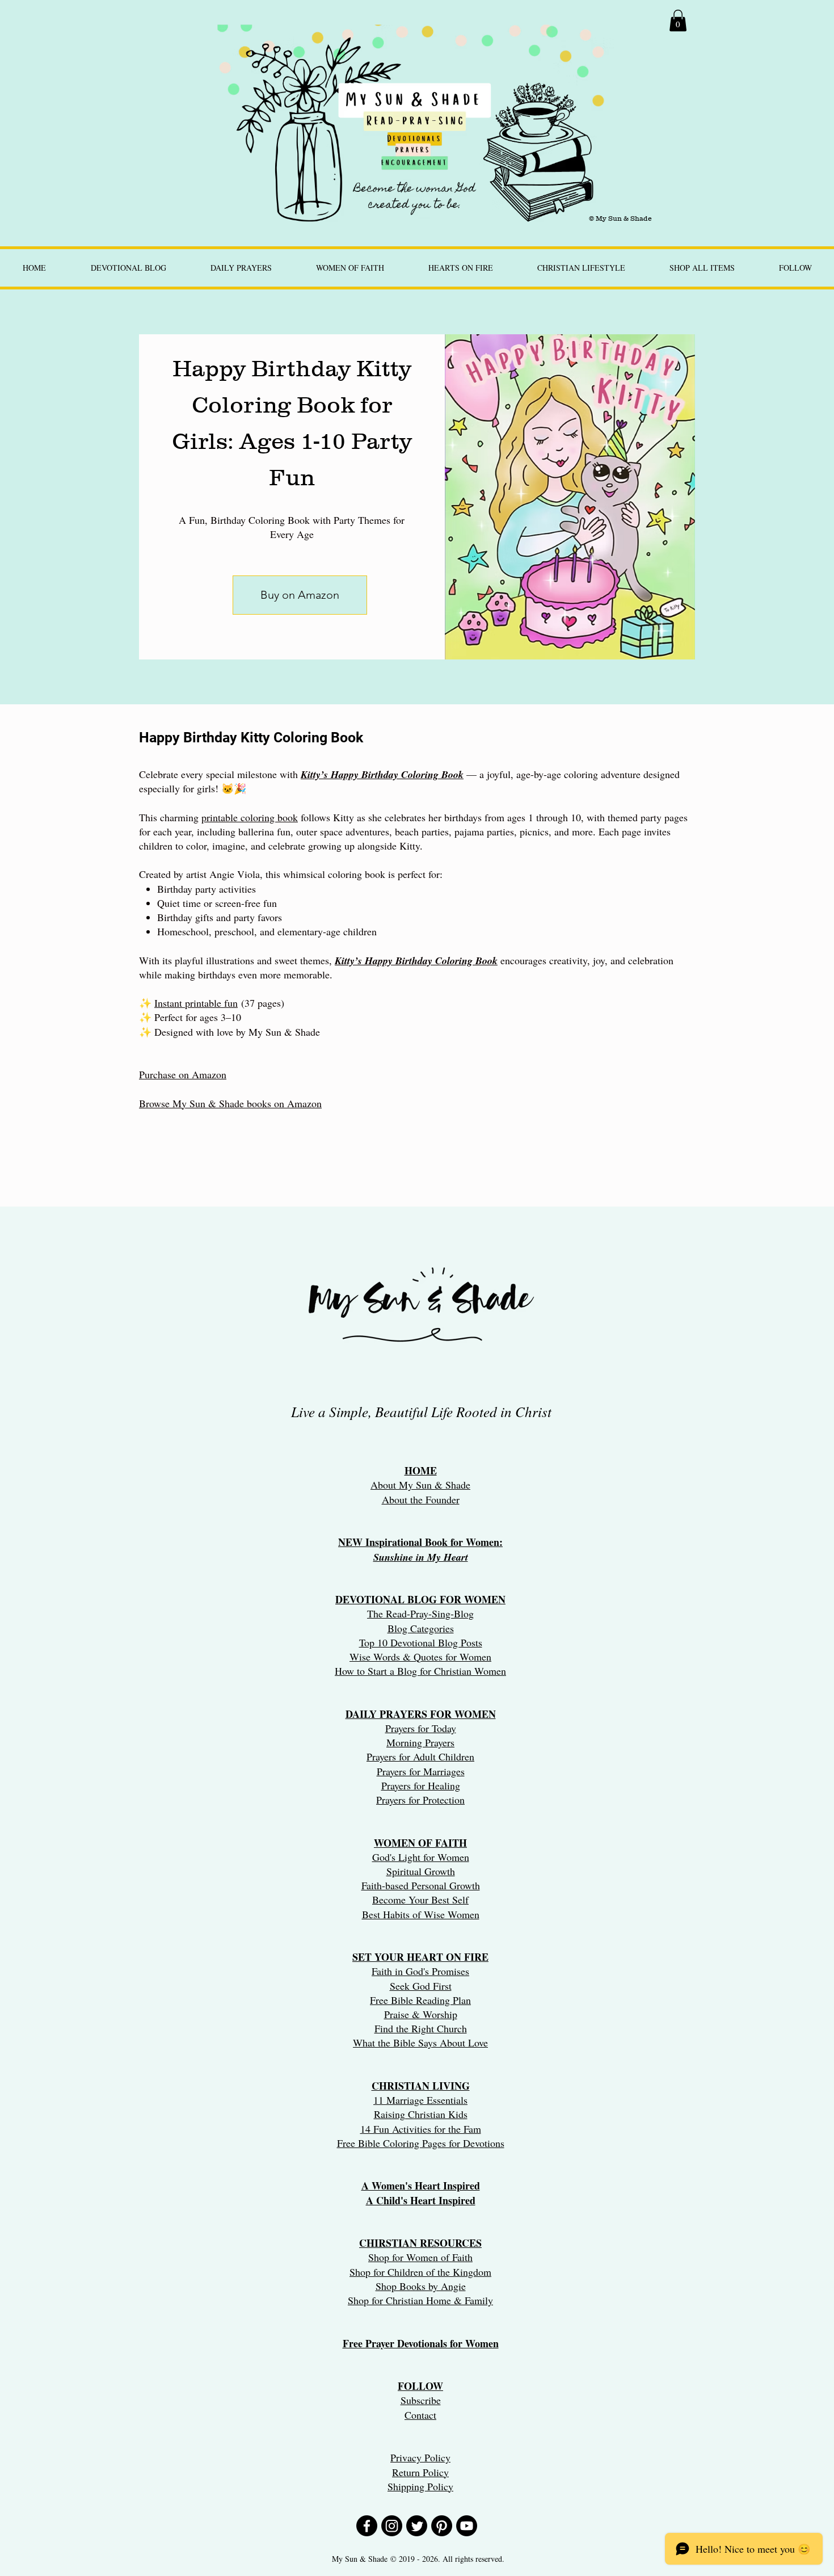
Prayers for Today (421, 1728)
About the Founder (421, 1499)
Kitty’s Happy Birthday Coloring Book (416, 961)
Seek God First (421, 1986)
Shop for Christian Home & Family (420, 2300)
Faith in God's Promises (420, 1971)
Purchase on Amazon (183, 1074)
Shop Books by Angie (421, 2286)
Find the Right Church (421, 2028)
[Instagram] (392, 2526)
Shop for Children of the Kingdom (420, 2272)
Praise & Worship (421, 2014)
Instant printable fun (196, 1003)
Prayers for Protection (420, 1800)
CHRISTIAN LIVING (421, 2086)
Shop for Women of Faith (420, 2257)
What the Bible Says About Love (420, 2043)
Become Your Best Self (420, 1900)
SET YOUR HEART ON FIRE (420, 1957)
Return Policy (420, 2472)
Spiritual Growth (421, 1871)
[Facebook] (367, 2526)
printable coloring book (250, 817)
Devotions (484, 2143)
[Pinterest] (442, 2526)
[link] (678, 20)
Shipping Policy (420, 2486)
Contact (420, 2415)
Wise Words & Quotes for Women (420, 1657)
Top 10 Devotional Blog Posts (421, 1642)
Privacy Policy (420, 2457)
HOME (421, 1470)
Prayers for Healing (421, 1785)
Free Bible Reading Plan (420, 2000)
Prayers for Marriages (421, 1771)
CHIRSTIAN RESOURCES (420, 2243)
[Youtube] (467, 2526)
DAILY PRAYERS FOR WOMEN (421, 1714)
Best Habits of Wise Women (421, 1914)
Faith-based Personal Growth (421, 1885)
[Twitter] (417, 2526)
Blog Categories (421, 1628)
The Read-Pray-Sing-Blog (420, 1613)
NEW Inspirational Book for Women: (420, 1542)
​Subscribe (421, 2400)
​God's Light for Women (421, 1857)
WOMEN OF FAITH (420, 1843)
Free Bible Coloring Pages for (399, 2143)
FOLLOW (420, 2386)
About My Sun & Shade (420, 1485)
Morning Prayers (420, 1742)
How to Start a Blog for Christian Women (420, 1671)
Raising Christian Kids (421, 2114)
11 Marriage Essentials (420, 2100)
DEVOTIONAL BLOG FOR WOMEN (420, 1599)
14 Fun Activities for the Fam (421, 2129)
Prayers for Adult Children (420, 1756)
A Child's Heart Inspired (421, 2200)
